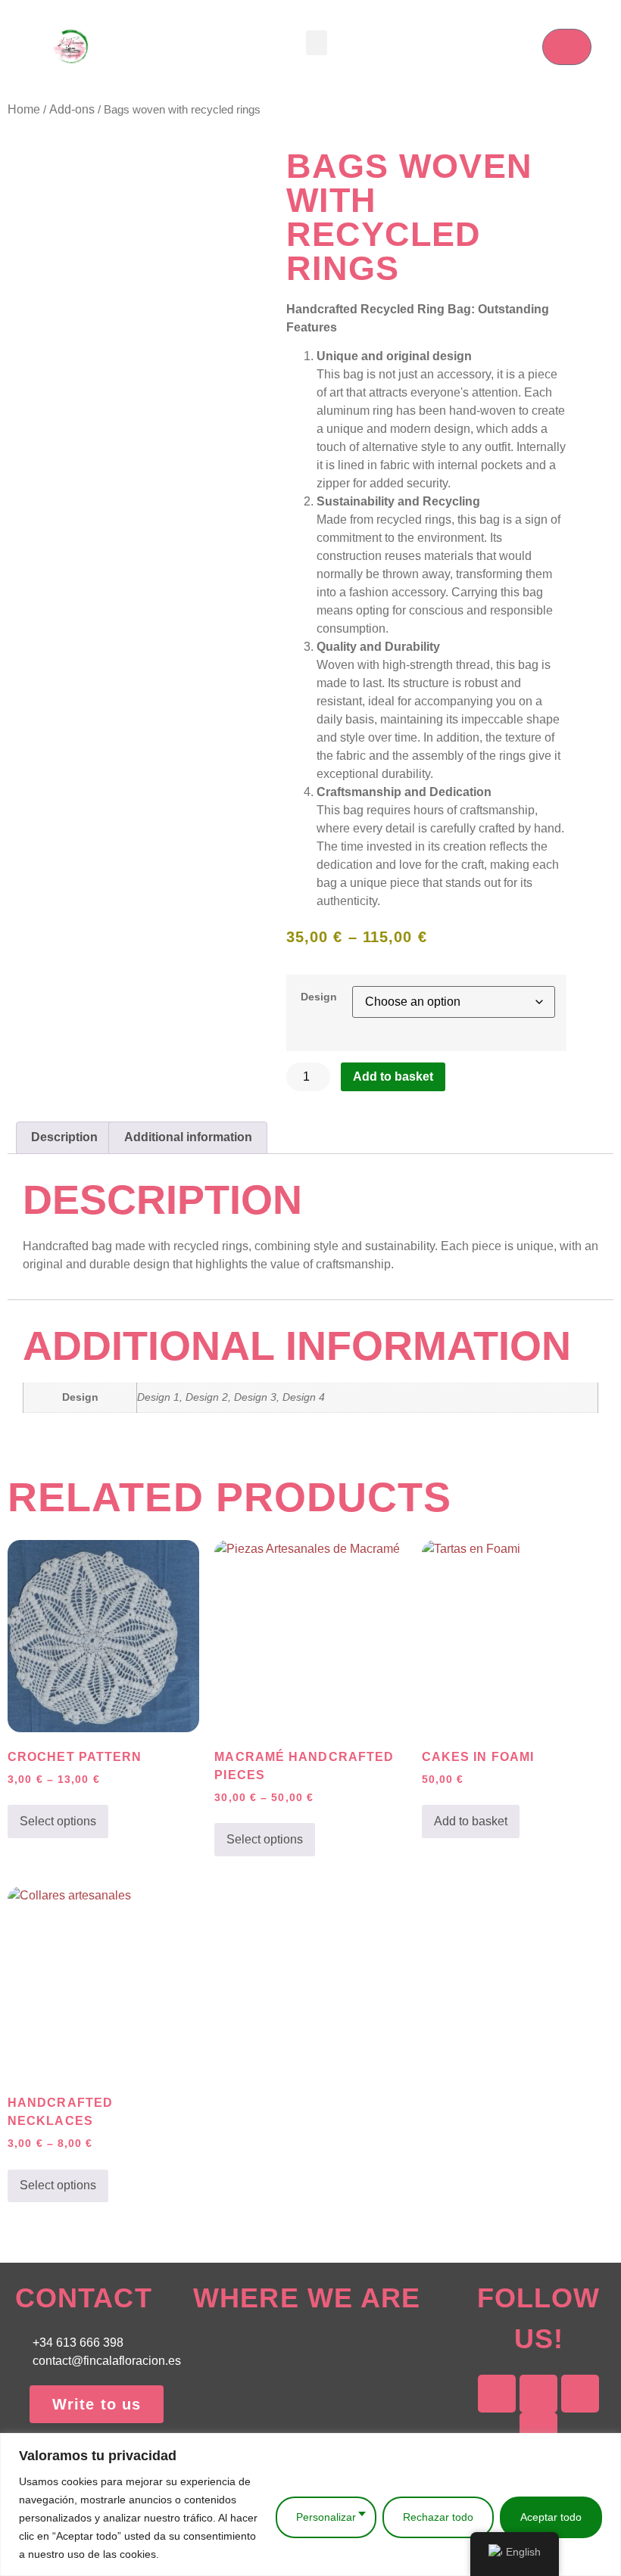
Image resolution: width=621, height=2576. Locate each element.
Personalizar (326, 2517)
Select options (58, 1821)
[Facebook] (538, 2394)
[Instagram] (497, 2394)
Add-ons (72, 109)
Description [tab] (64, 1137)
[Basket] (567, 47)
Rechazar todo (438, 2517)
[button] (317, 43)
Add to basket (393, 1076)
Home (24, 109)
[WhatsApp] (580, 2394)
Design (319, 997)
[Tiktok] (538, 2431)
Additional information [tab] (188, 1137)
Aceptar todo (551, 2517)
